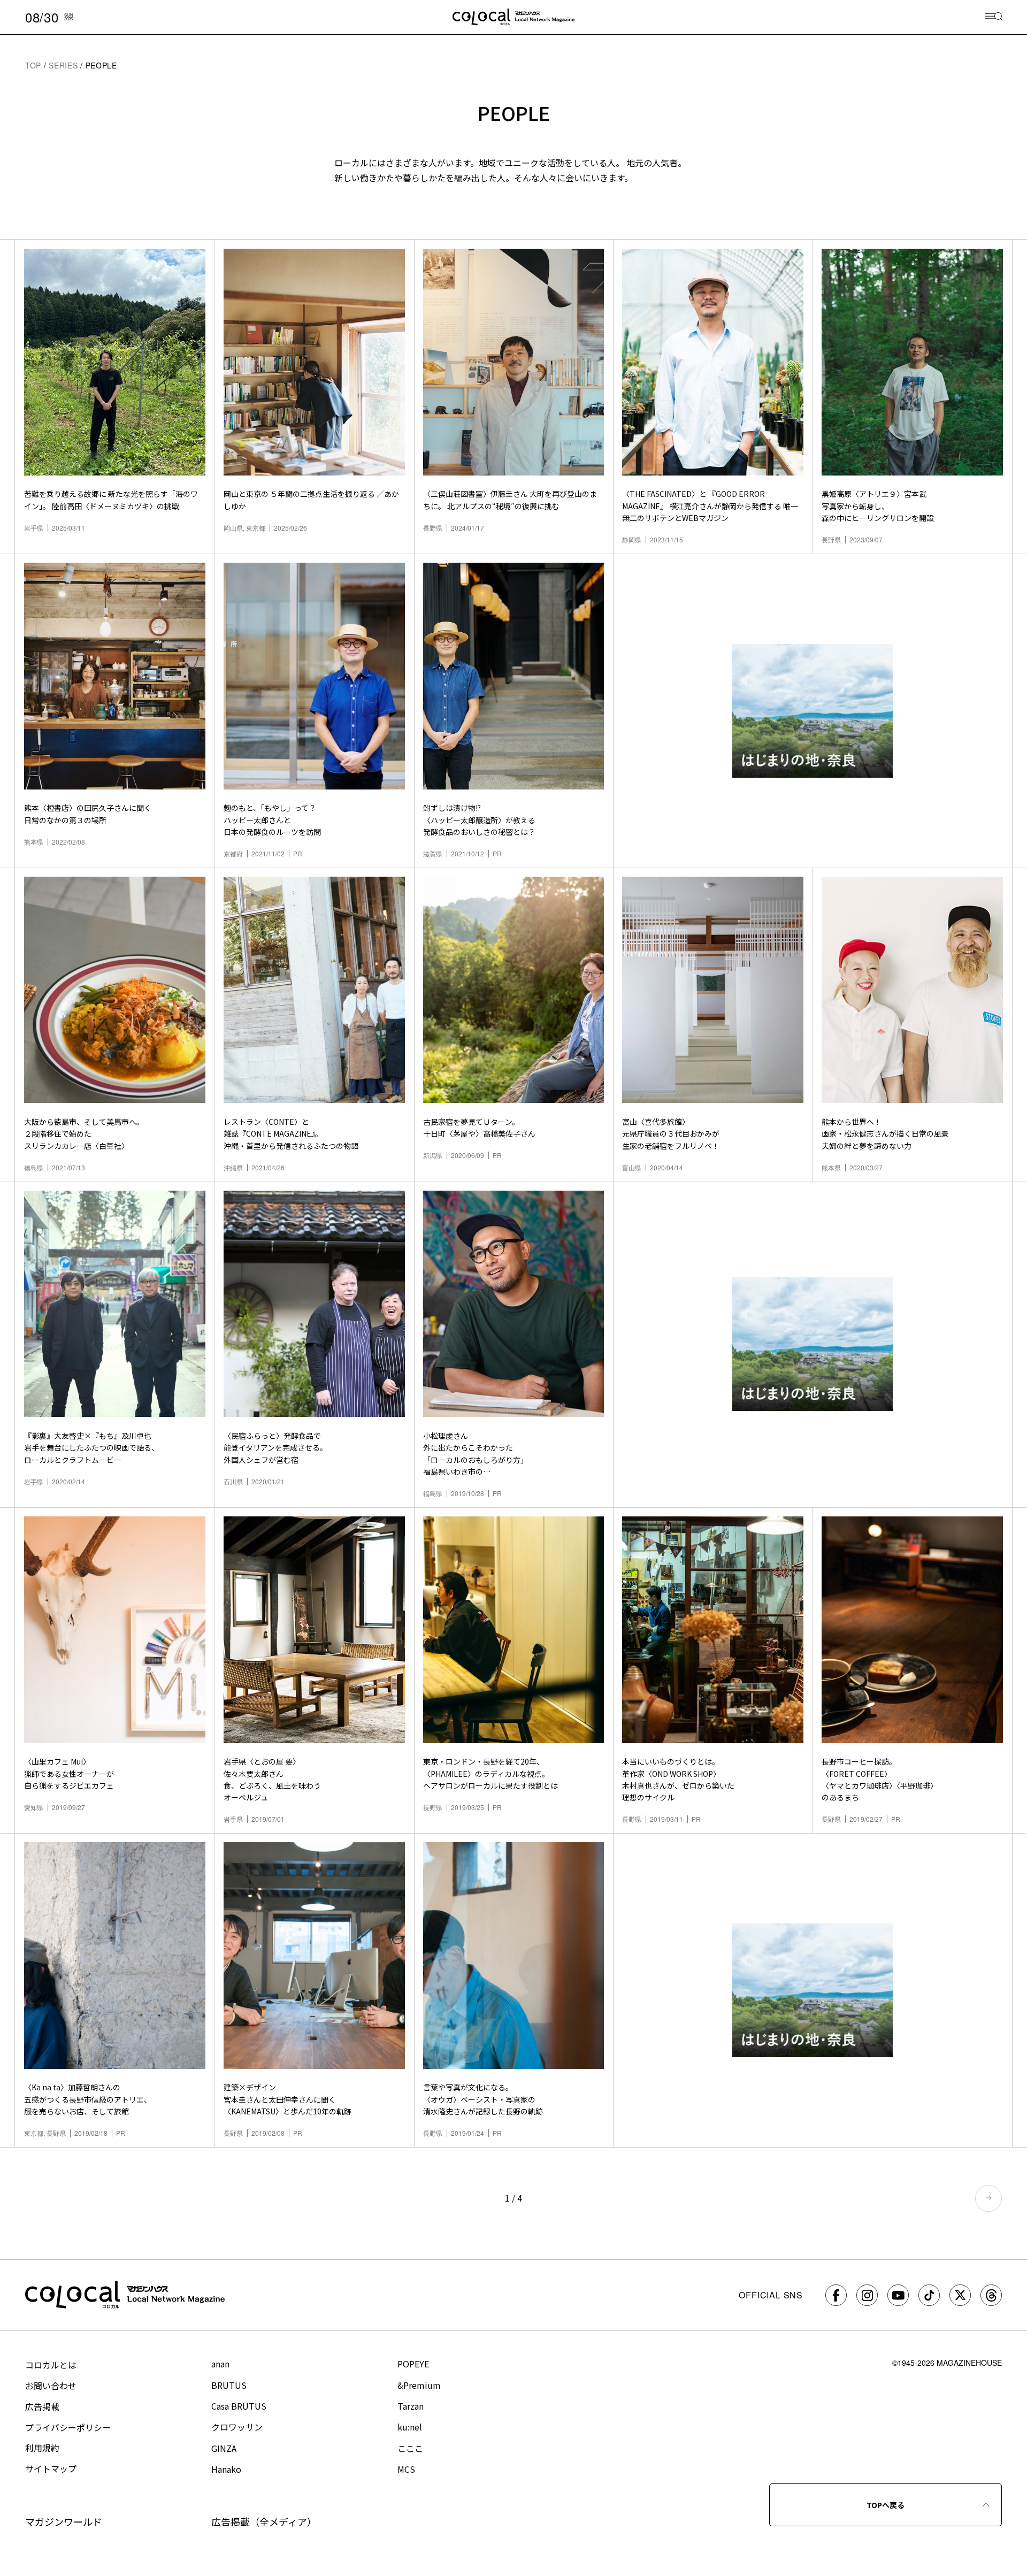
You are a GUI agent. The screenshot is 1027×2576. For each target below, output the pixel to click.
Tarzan (411, 2406)
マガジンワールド (64, 2521)
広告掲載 (42, 2406)
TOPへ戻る (886, 2505)
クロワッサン (237, 2427)
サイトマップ (51, 2468)
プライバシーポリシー (68, 2427)
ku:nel (410, 2427)
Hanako (226, 2469)
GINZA (224, 2448)
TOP (33, 65)
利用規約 (42, 2448)
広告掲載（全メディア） (264, 2521)
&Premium (419, 2385)
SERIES (63, 65)
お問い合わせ (51, 2386)
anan (220, 2364)
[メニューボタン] (994, 17)
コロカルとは (51, 2365)
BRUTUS (229, 2385)
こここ (410, 2448)
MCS (406, 2469)
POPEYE (413, 2364)
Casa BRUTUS (239, 2406)
